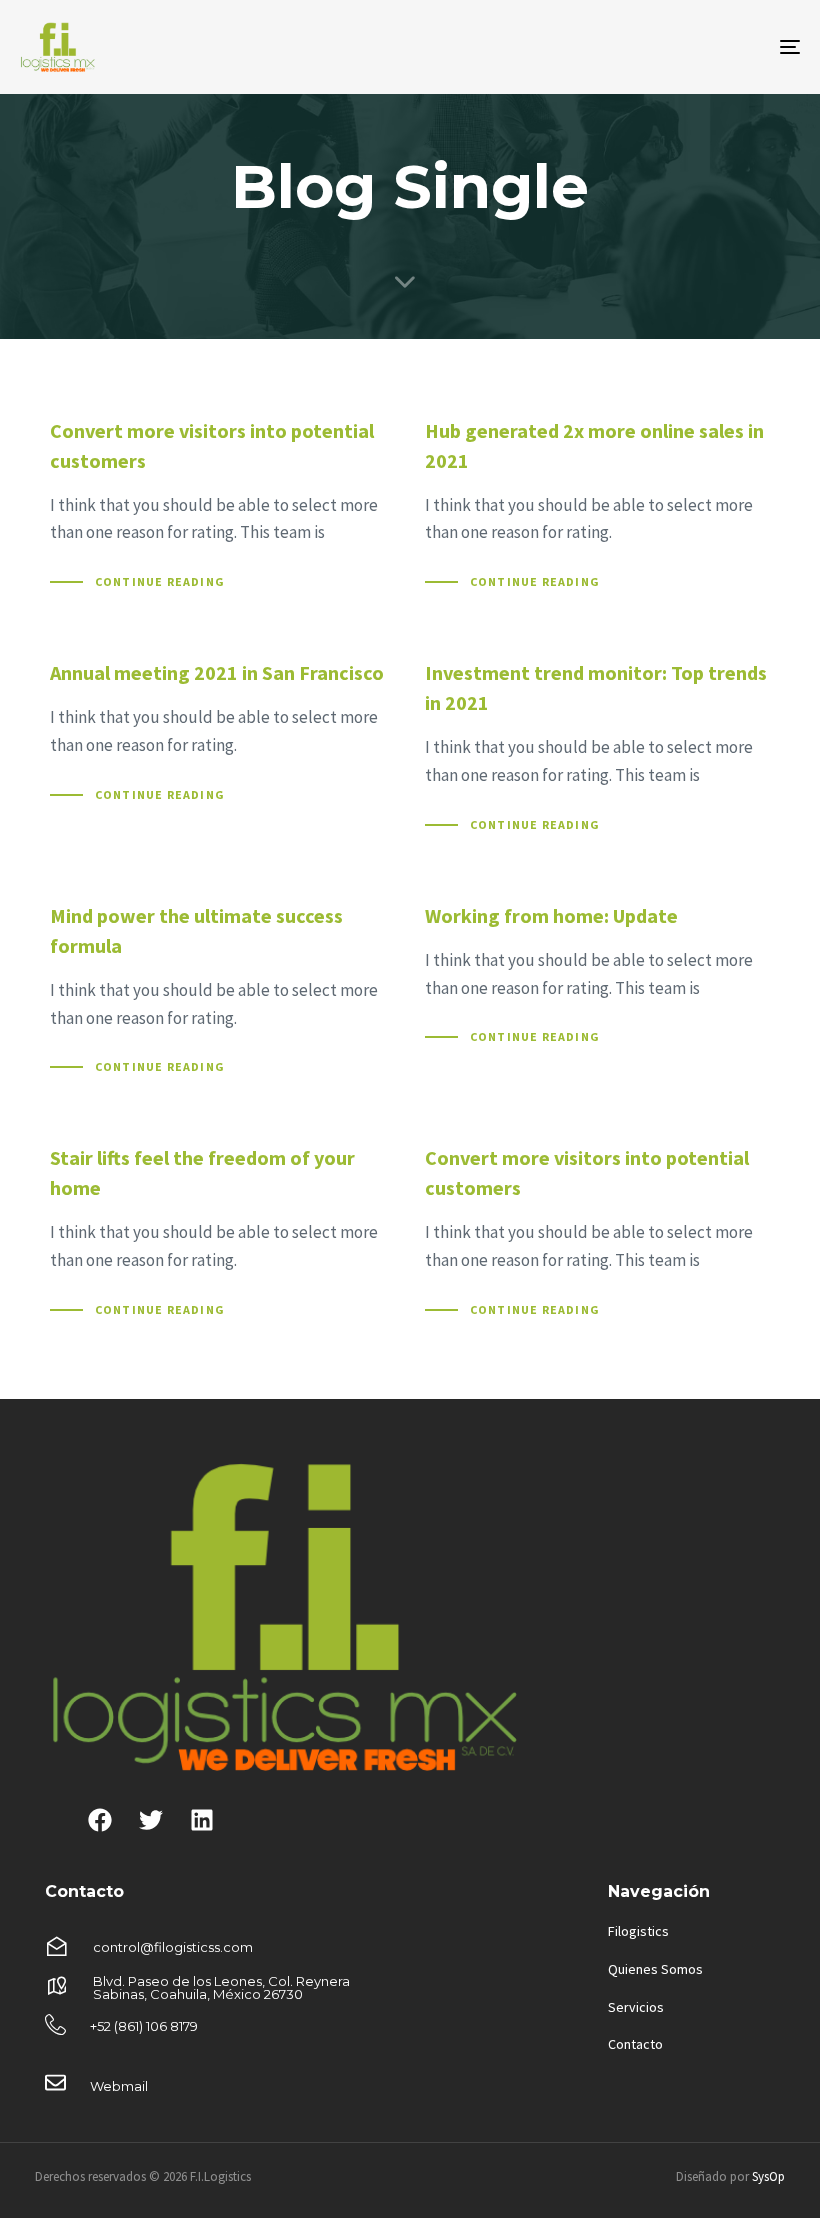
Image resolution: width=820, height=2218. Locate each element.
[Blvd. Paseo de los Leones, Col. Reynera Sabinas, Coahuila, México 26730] (222, 1989)
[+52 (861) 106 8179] (222, 2028)
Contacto (635, 2044)
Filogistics (638, 1931)
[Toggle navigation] (670, 47)
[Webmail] (222, 2087)
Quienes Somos (655, 1969)
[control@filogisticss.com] (222, 1949)
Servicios (636, 2007)
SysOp (768, 2176)
